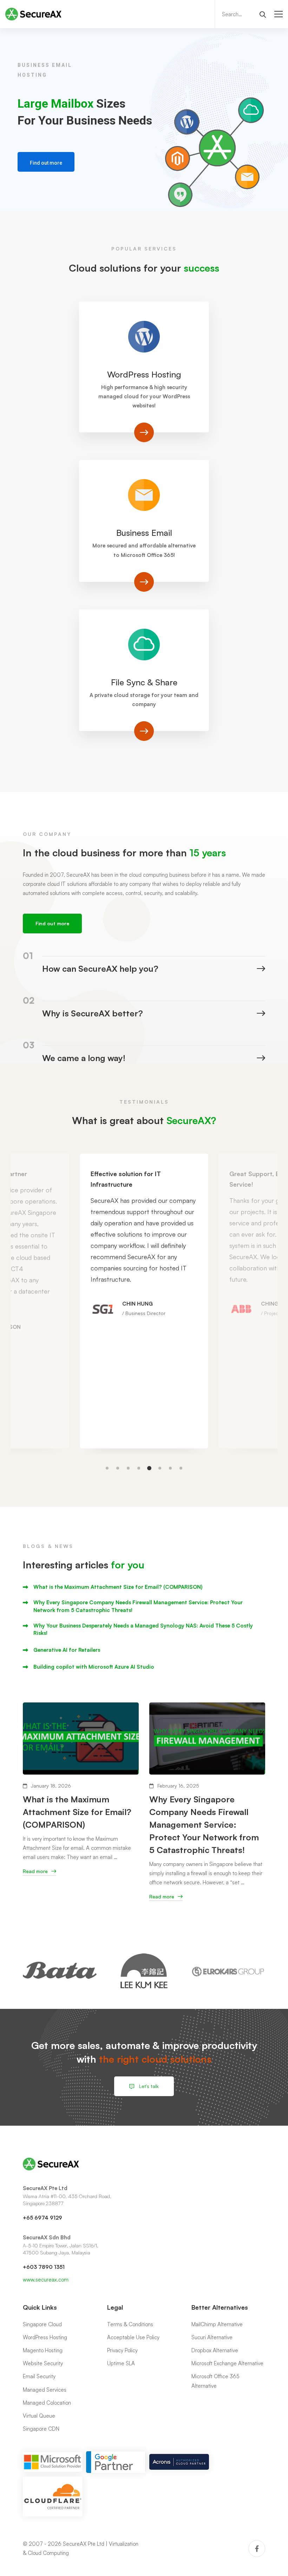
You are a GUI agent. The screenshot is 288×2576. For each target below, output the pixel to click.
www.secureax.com (46, 2280)
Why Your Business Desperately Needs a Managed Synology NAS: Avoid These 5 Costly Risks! (143, 1629)
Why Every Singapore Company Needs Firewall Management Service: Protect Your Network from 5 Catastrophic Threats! (138, 1606)
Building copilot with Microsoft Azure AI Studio (94, 1667)
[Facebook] (257, 2549)
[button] (107, 1468)
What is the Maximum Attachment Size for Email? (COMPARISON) (118, 1587)
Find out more (46, 163)
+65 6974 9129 (42, 2218)
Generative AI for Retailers (67, 1650)
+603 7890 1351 (44, 2267)
